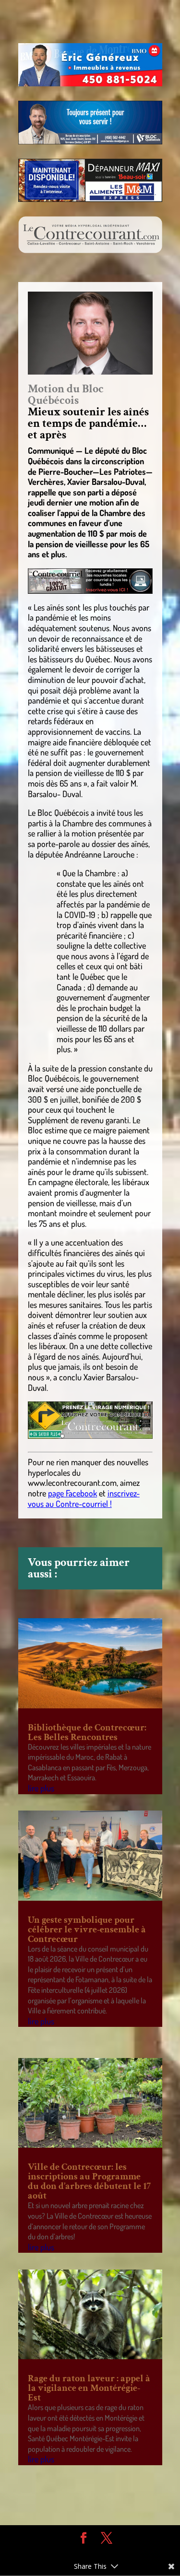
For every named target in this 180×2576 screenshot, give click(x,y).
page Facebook (72, 1493)
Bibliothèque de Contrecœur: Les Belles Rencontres (87, 1732)
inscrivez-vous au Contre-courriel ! (84, 1498)
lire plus (41, 1788)
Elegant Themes (83, 2552)
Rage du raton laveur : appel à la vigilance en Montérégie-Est (89, 2388)
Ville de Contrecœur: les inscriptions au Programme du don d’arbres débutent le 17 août (89, 2181)
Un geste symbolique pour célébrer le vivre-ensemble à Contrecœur (87, 1929)
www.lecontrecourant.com (72, 1482)
